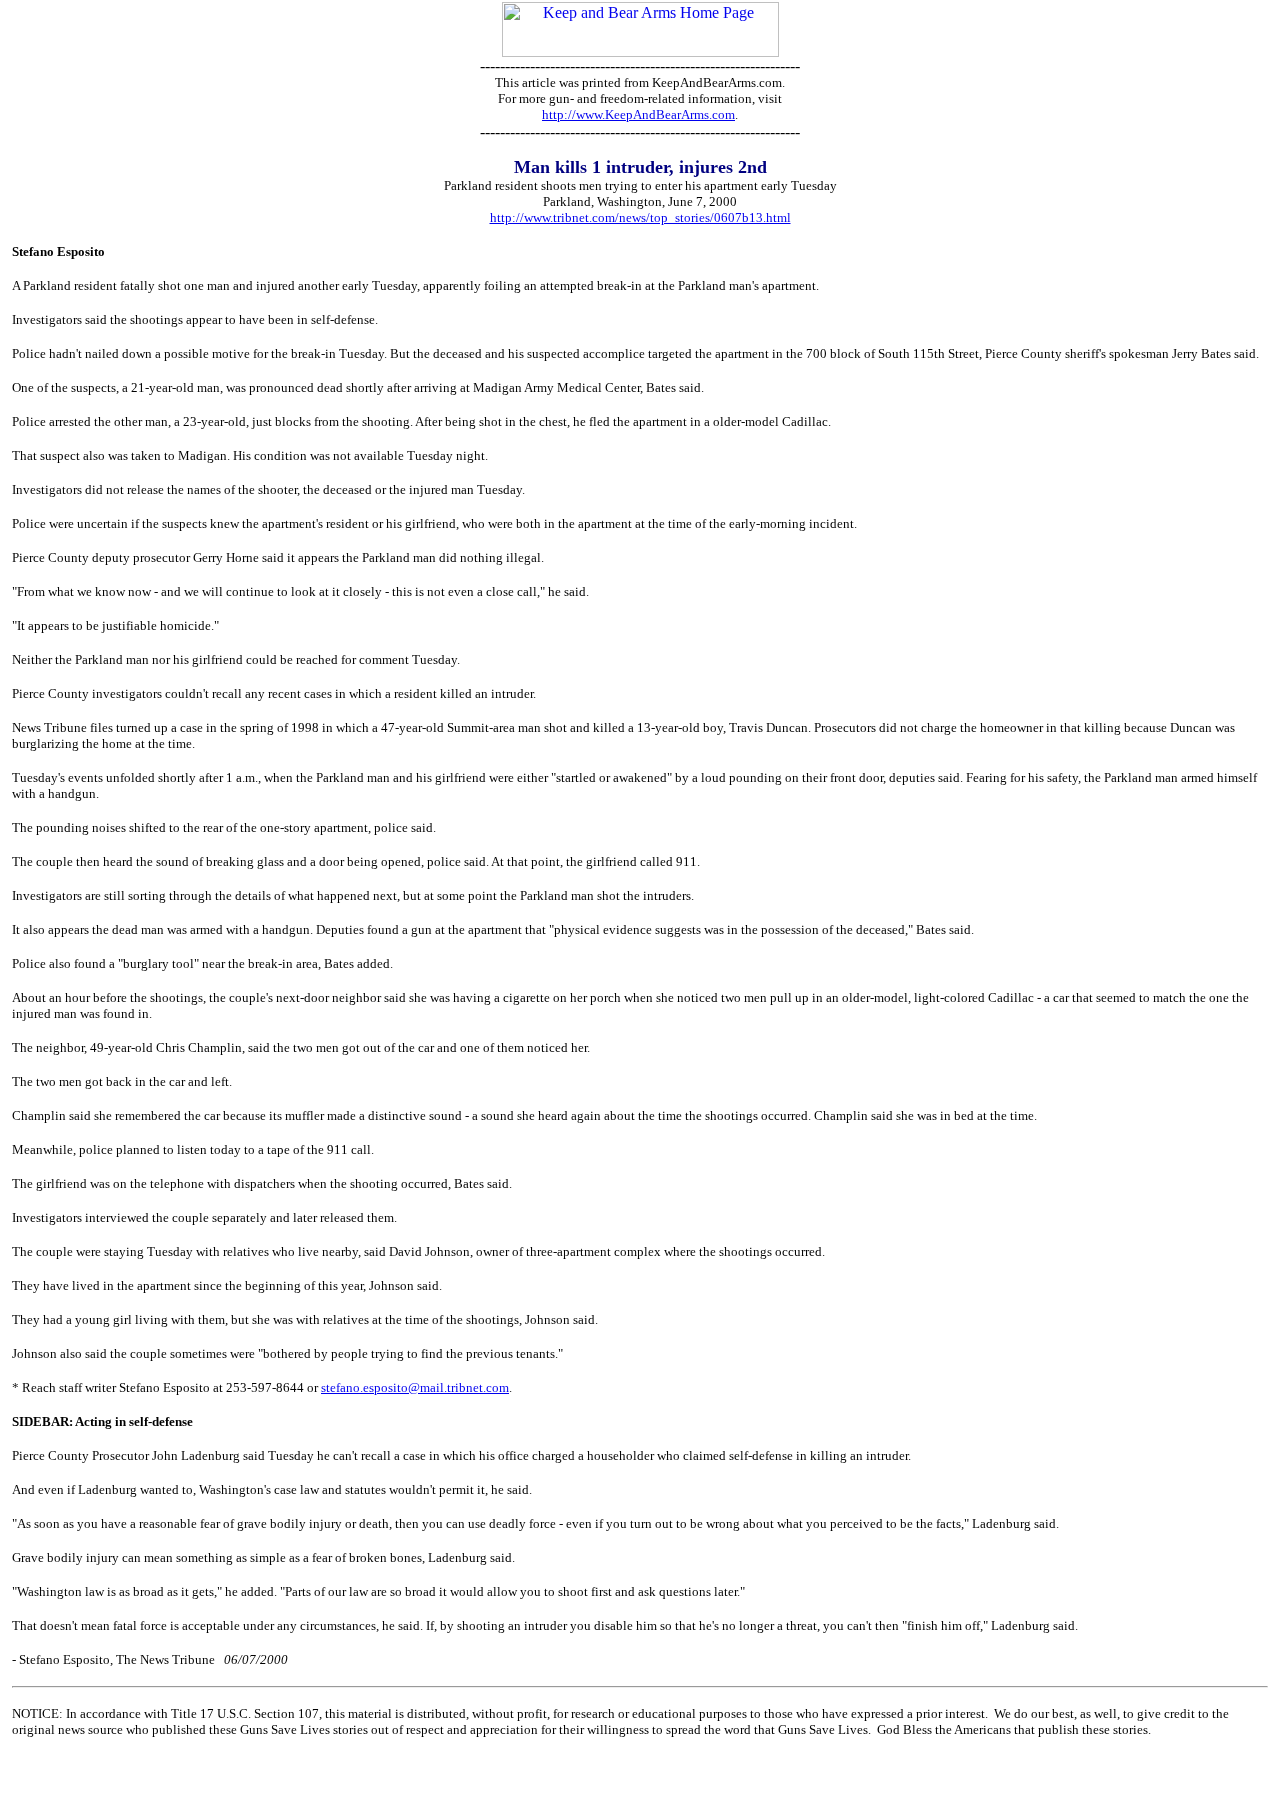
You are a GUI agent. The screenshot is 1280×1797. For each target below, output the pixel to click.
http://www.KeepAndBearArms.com (638, 114)
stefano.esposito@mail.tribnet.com (415, 1387)
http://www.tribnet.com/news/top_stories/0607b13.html (640, 217)
